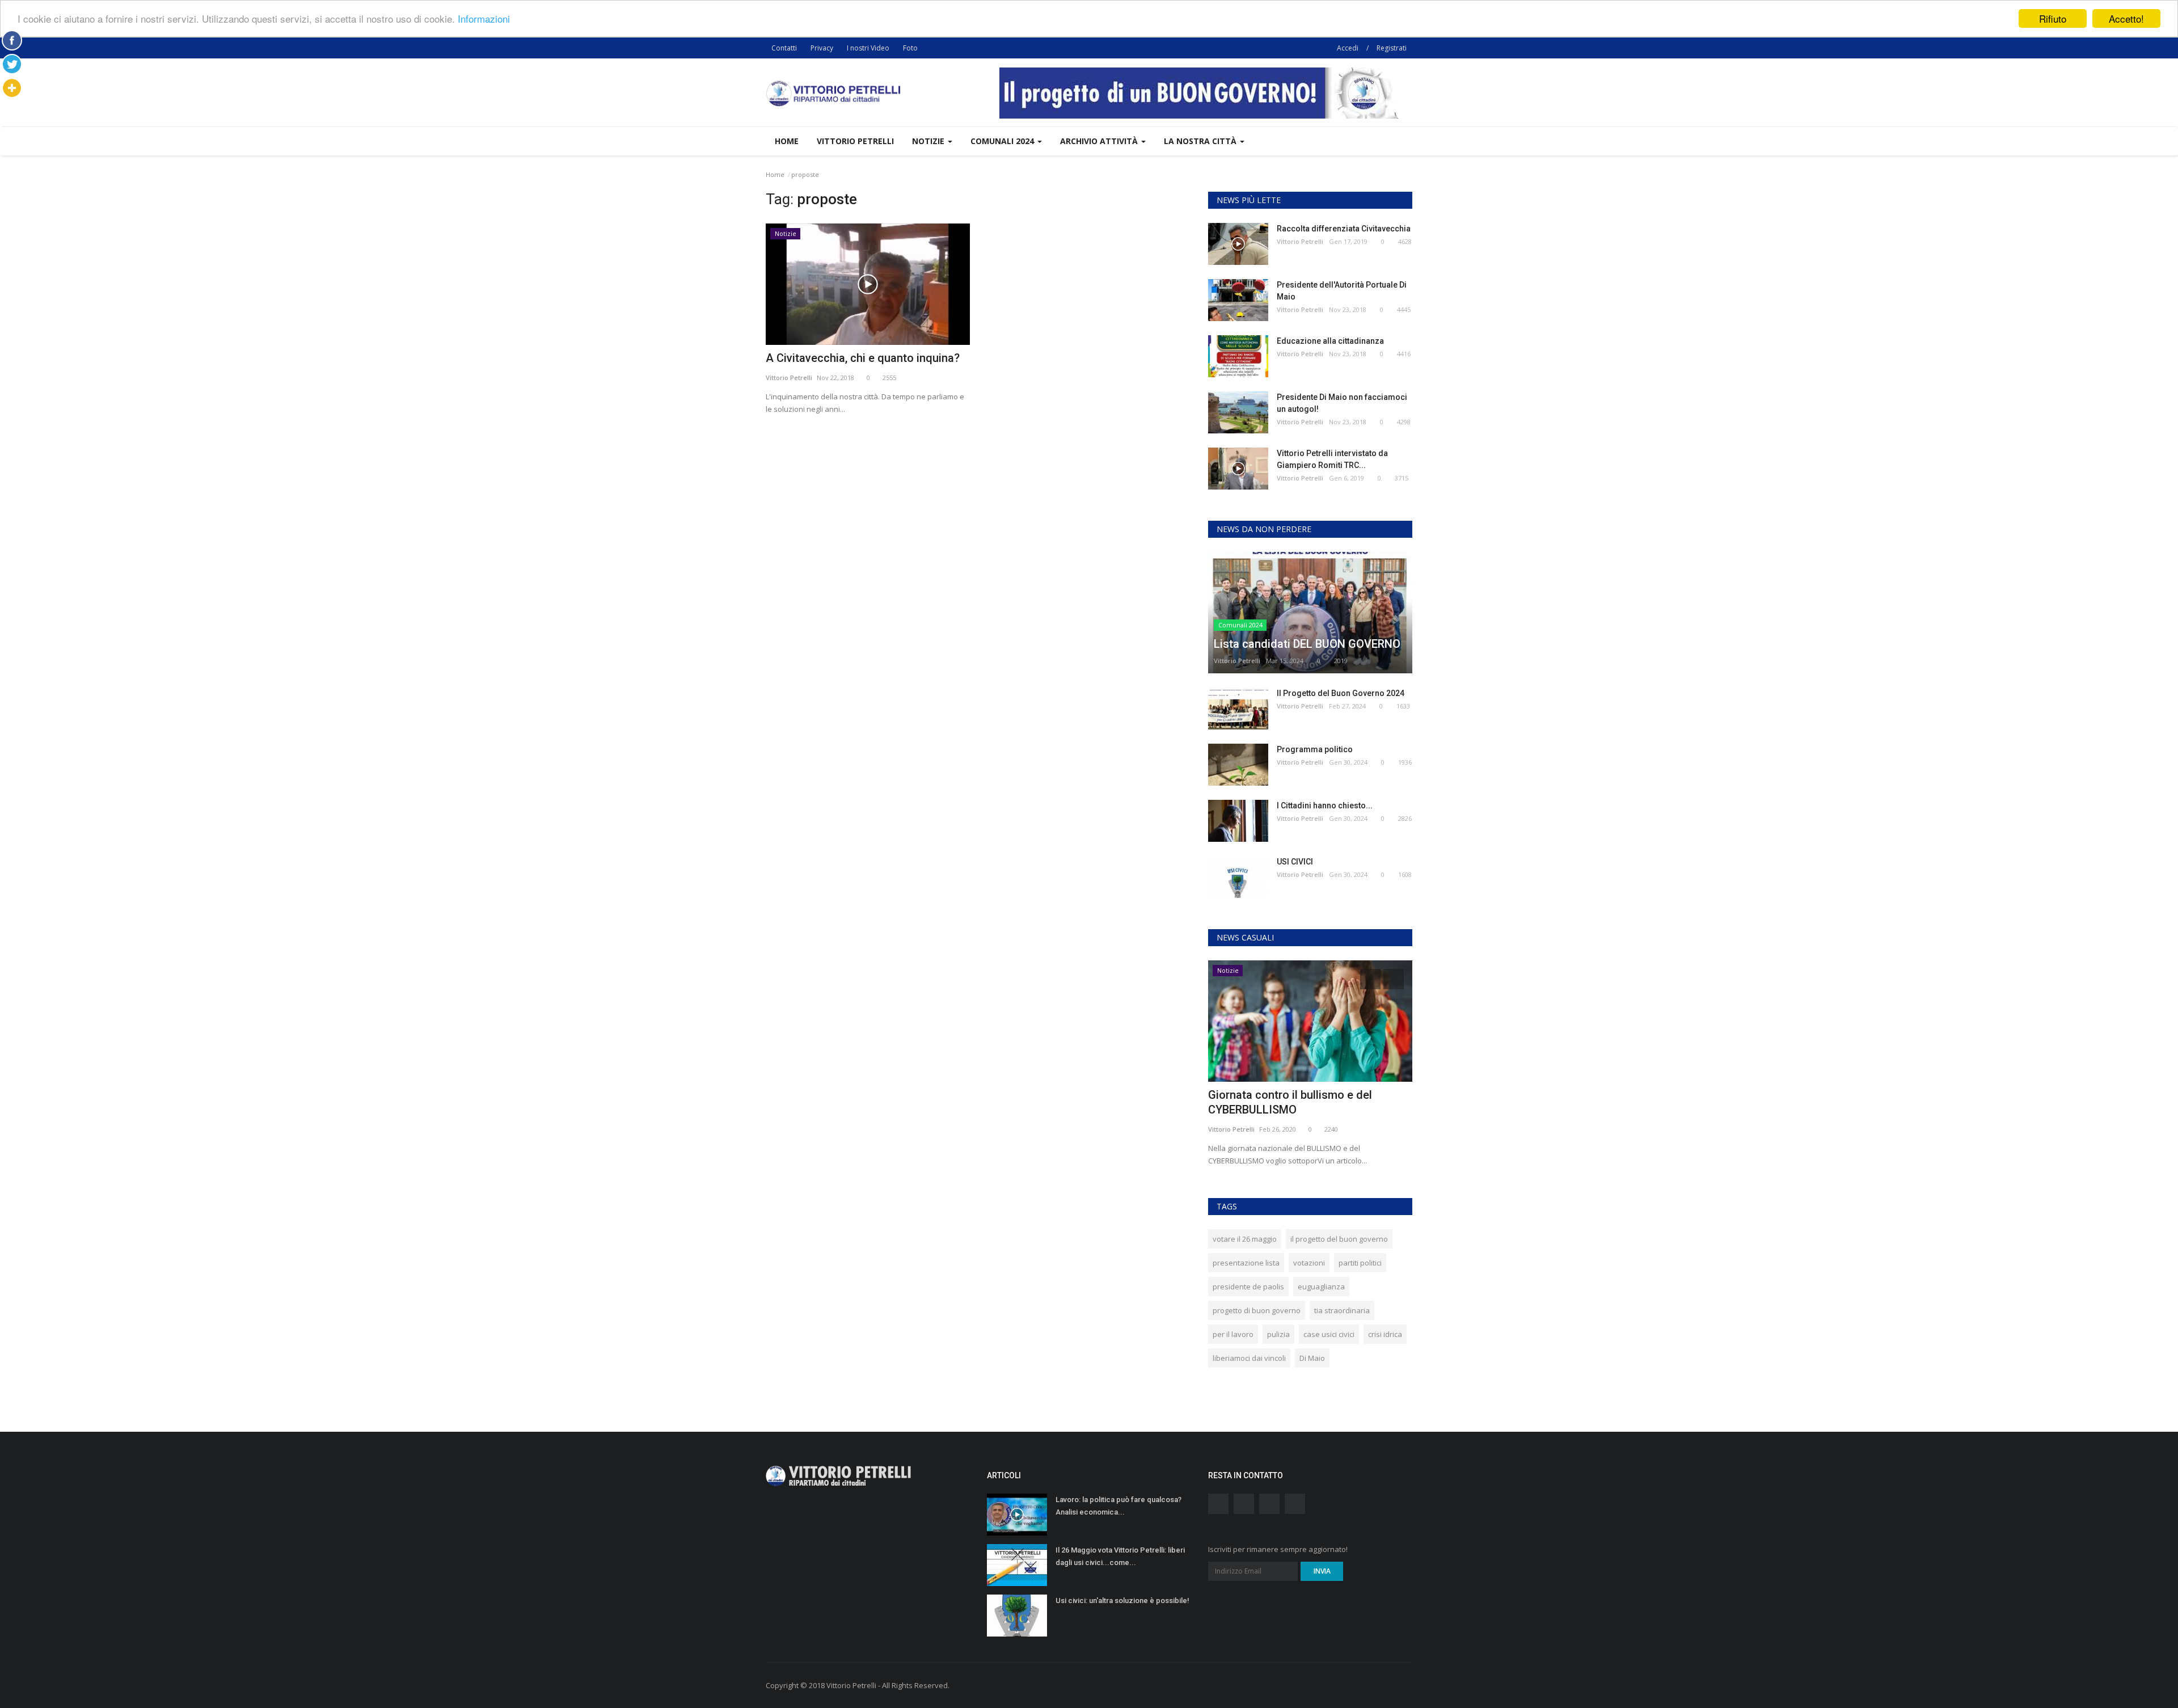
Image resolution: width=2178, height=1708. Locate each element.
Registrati (1392, 48)
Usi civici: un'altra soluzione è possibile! (1122, 1601)
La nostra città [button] (1201, 141)
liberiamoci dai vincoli (1249, 1358)
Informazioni (484, 19)
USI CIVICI (1295, 862)
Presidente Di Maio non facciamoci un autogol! (1342, 403)
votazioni (1309, 1263)
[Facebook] (12, 40)
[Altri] (12, 88)
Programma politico (1315, 749)
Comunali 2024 (1240, 625)
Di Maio (1312, 1358)
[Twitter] (12, 64)
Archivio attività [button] (1100, 141)
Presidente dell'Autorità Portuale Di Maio (1342, 291)
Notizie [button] (929, 141)
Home (787, 141)
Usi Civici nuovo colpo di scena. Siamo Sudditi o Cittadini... (1307, 1102)
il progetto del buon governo (1339, 1239)
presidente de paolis (1248, 1287)
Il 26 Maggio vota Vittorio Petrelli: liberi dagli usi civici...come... (1120, 1556)
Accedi (1348, 48)
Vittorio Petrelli (855, 141)
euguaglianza (1321, 1287)
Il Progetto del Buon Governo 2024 (1341, 693)
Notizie (786, 233)
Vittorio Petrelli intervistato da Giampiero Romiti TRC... (1332, 459)
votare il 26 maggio (1245, 1239)
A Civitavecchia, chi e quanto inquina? (863, 358)
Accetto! (2126, 18)
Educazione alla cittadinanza (1330, 341)
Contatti (784, 48)
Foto (910, 48)
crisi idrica (1385, 1334)
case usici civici (1329, 1334)
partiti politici (1360, 1263)
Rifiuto (2053, 18)
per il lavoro (1233, 1334)
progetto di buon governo (1257, 1310)
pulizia (1278, 1334)
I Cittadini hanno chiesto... (1325, 805)
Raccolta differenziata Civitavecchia (1344, 229)
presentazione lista (1246, 1263)
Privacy (822, 48)
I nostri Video (868, 48)
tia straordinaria (1342, 1310)
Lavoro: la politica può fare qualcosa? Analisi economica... (1118, 1506)
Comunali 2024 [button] (1003, 141)
